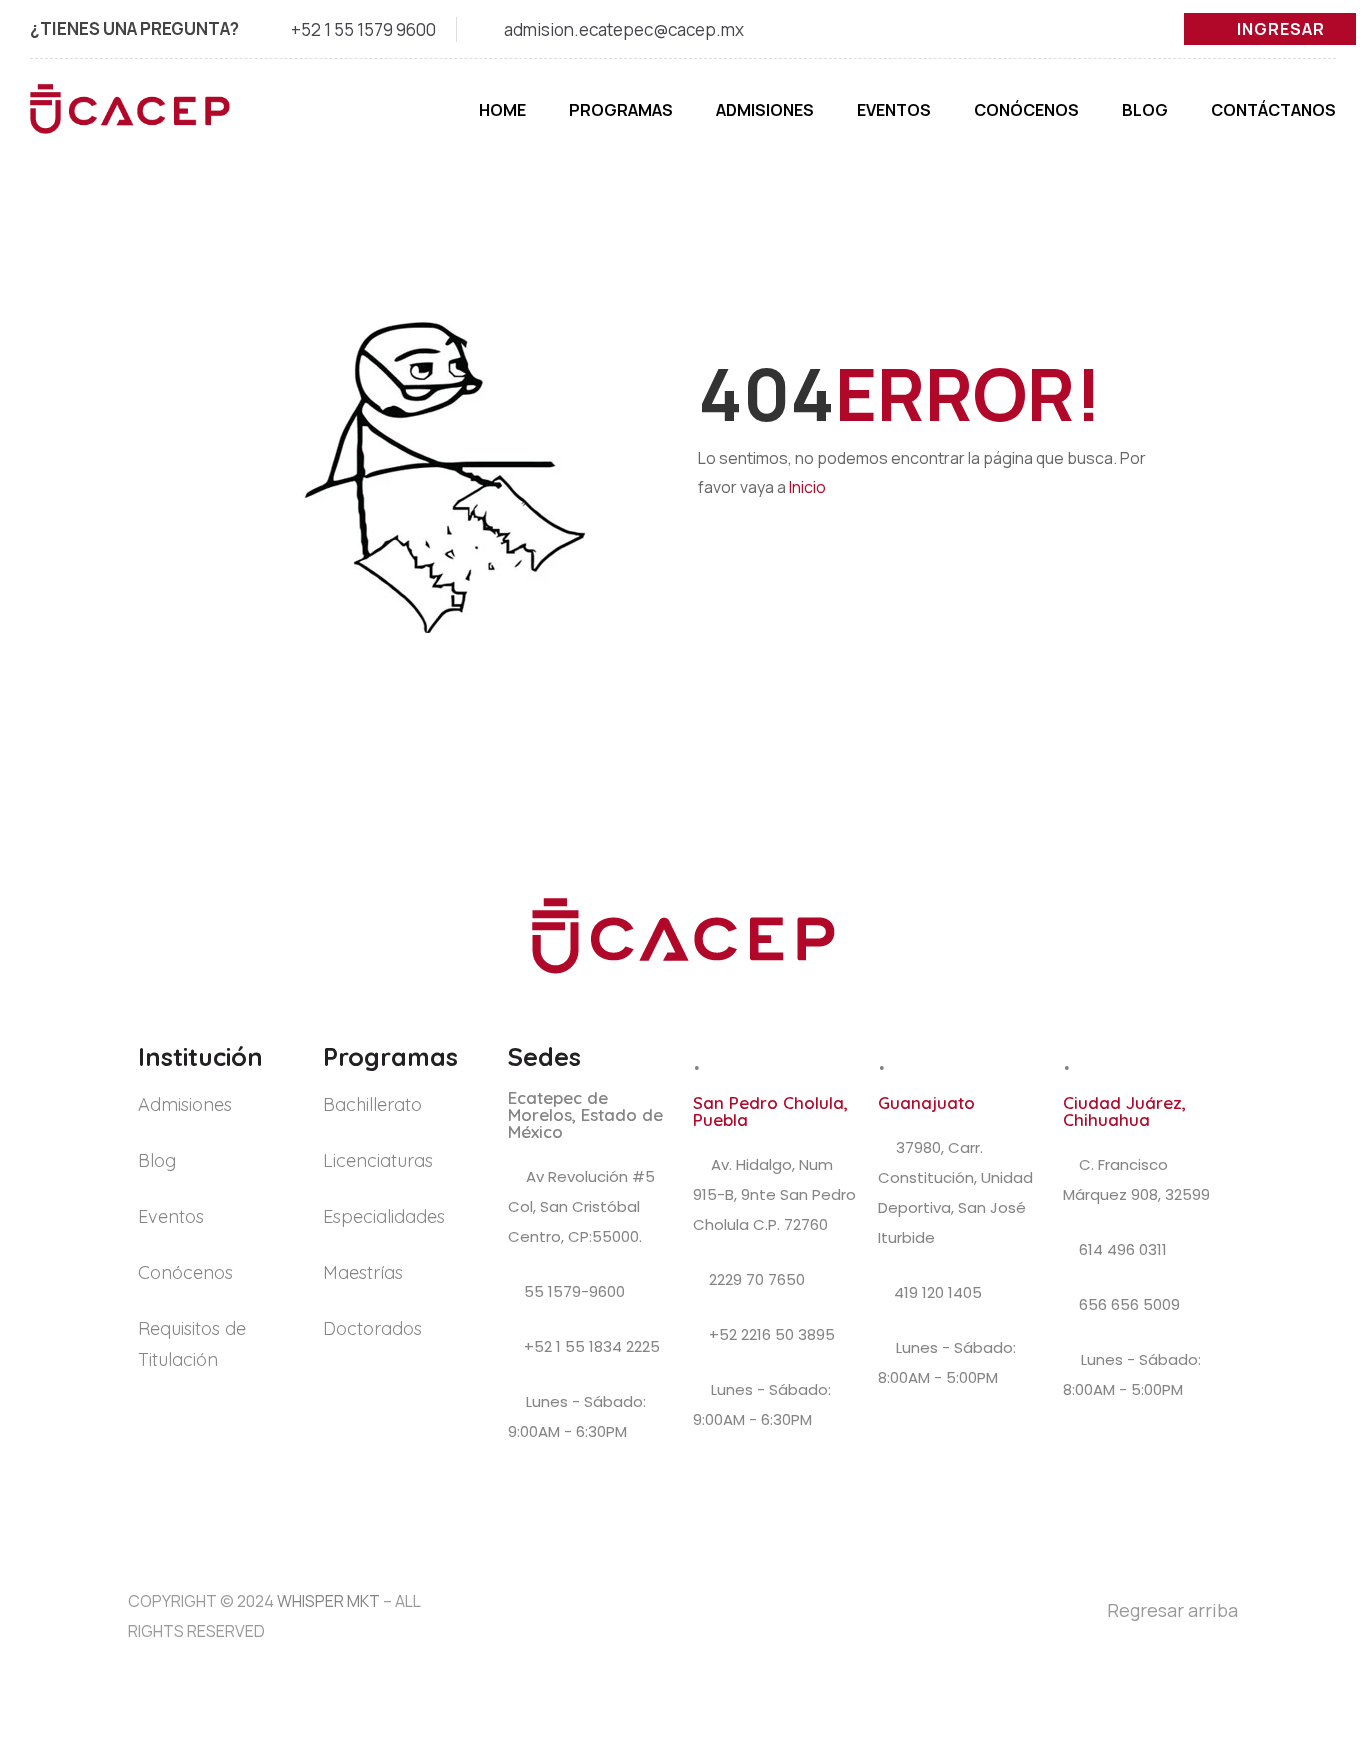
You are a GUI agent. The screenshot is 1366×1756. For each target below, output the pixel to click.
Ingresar (1281, 29)
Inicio (807, 487)
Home (502, 110)
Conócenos (1026, 110)
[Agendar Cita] (1308, 1556)
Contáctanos (1273, 110)
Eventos (894, 110)
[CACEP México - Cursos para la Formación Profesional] (130, 119)
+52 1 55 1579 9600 (363, 29)
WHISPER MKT (328, 1601)
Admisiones (765, 110)
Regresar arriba (1172, 1610)
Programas (621, 110)
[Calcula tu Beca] (1307, 1624)
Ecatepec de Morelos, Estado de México (585, 1114)
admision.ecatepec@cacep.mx (624, 29)
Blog (1145, 110)
